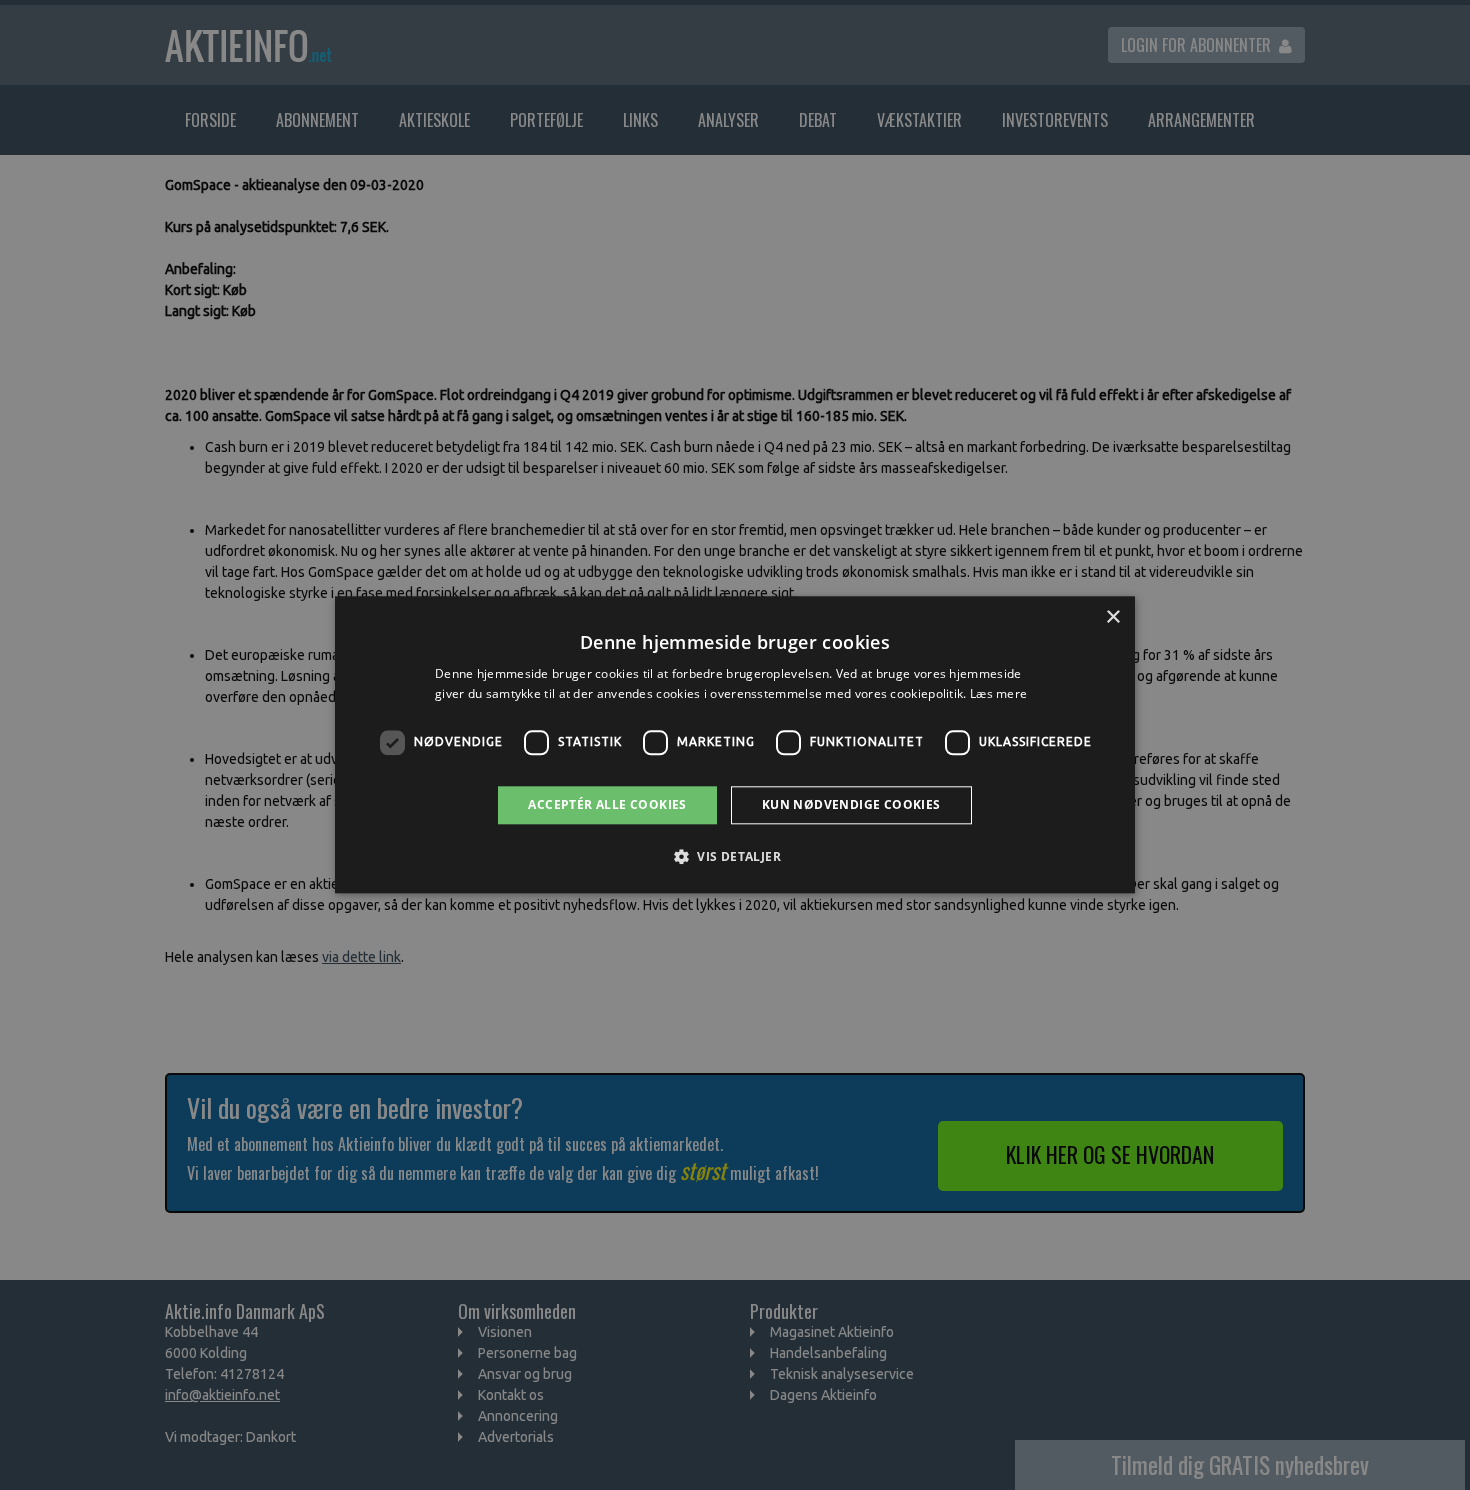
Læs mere (998, 694)
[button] (735, 857)
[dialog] (735, 744)
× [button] (1112, 617)
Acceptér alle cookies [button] (607, 804)
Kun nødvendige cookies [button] (851, 804)
